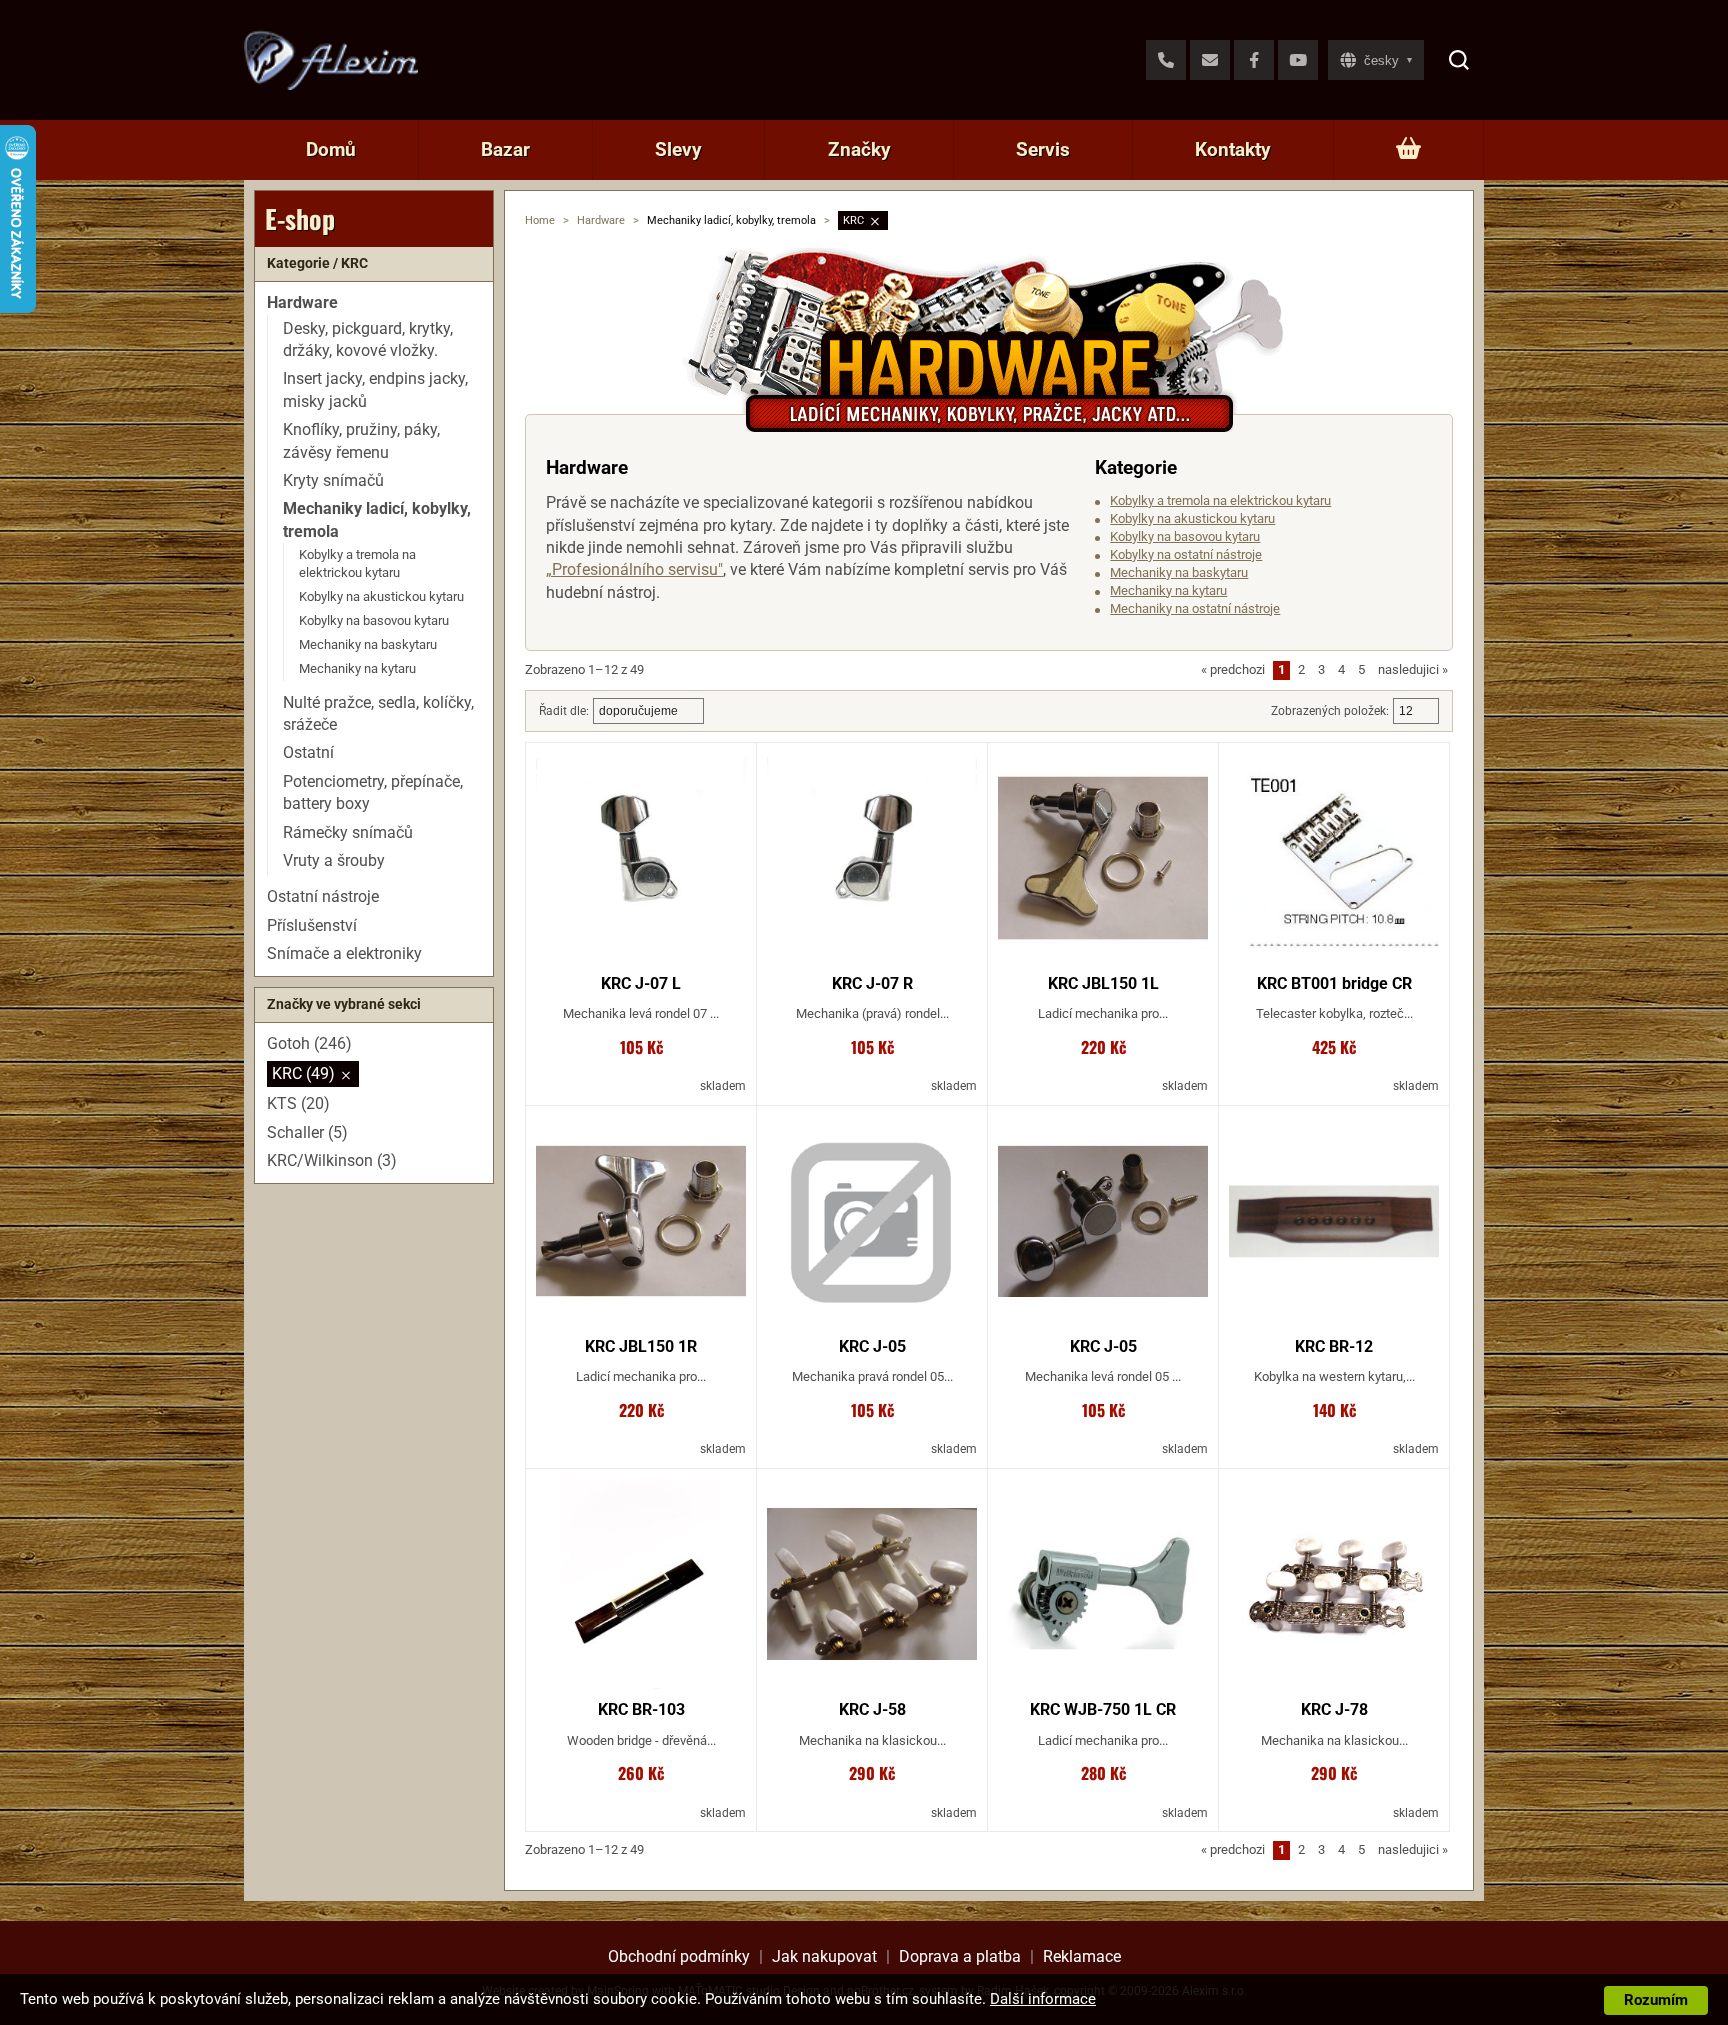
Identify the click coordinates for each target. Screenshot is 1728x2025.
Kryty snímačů (333, 480)
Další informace (1043, 1999)
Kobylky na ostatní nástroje (1186, 554)
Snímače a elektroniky (344, 953)
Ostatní (308, 753)
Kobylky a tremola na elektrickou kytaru (1220, 500)
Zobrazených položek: (1330, 711)
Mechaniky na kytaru (1168, 590)
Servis (1043, 149)
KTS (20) (298, 1104)
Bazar (505, 149)
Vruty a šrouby (334, 860)
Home (540, 220)
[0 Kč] (1408, 150)
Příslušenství (312, 925)
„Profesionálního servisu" (634, 569)
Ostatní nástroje (323, 897)
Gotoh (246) (309, 1043)
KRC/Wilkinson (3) (332, 1161)
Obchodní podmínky (679, 1956)
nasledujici (1413, 669)
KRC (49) (303, 1073)
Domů (331, 149)
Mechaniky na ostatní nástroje (1195, 608)
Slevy (678, 149)
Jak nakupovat (824, 1956)
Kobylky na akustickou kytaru (1192, 518)
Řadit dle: (564, 711)
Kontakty (1233, 149)
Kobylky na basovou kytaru (1185, 536)
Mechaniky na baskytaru (1179, 572)
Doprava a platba (960, 1956)
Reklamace (1082, 1956)
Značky (859, 149)
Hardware (601, 220)
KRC (853, 220)
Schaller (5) (307, 1132)
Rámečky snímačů (348, 832)
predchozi (1233, 669)
